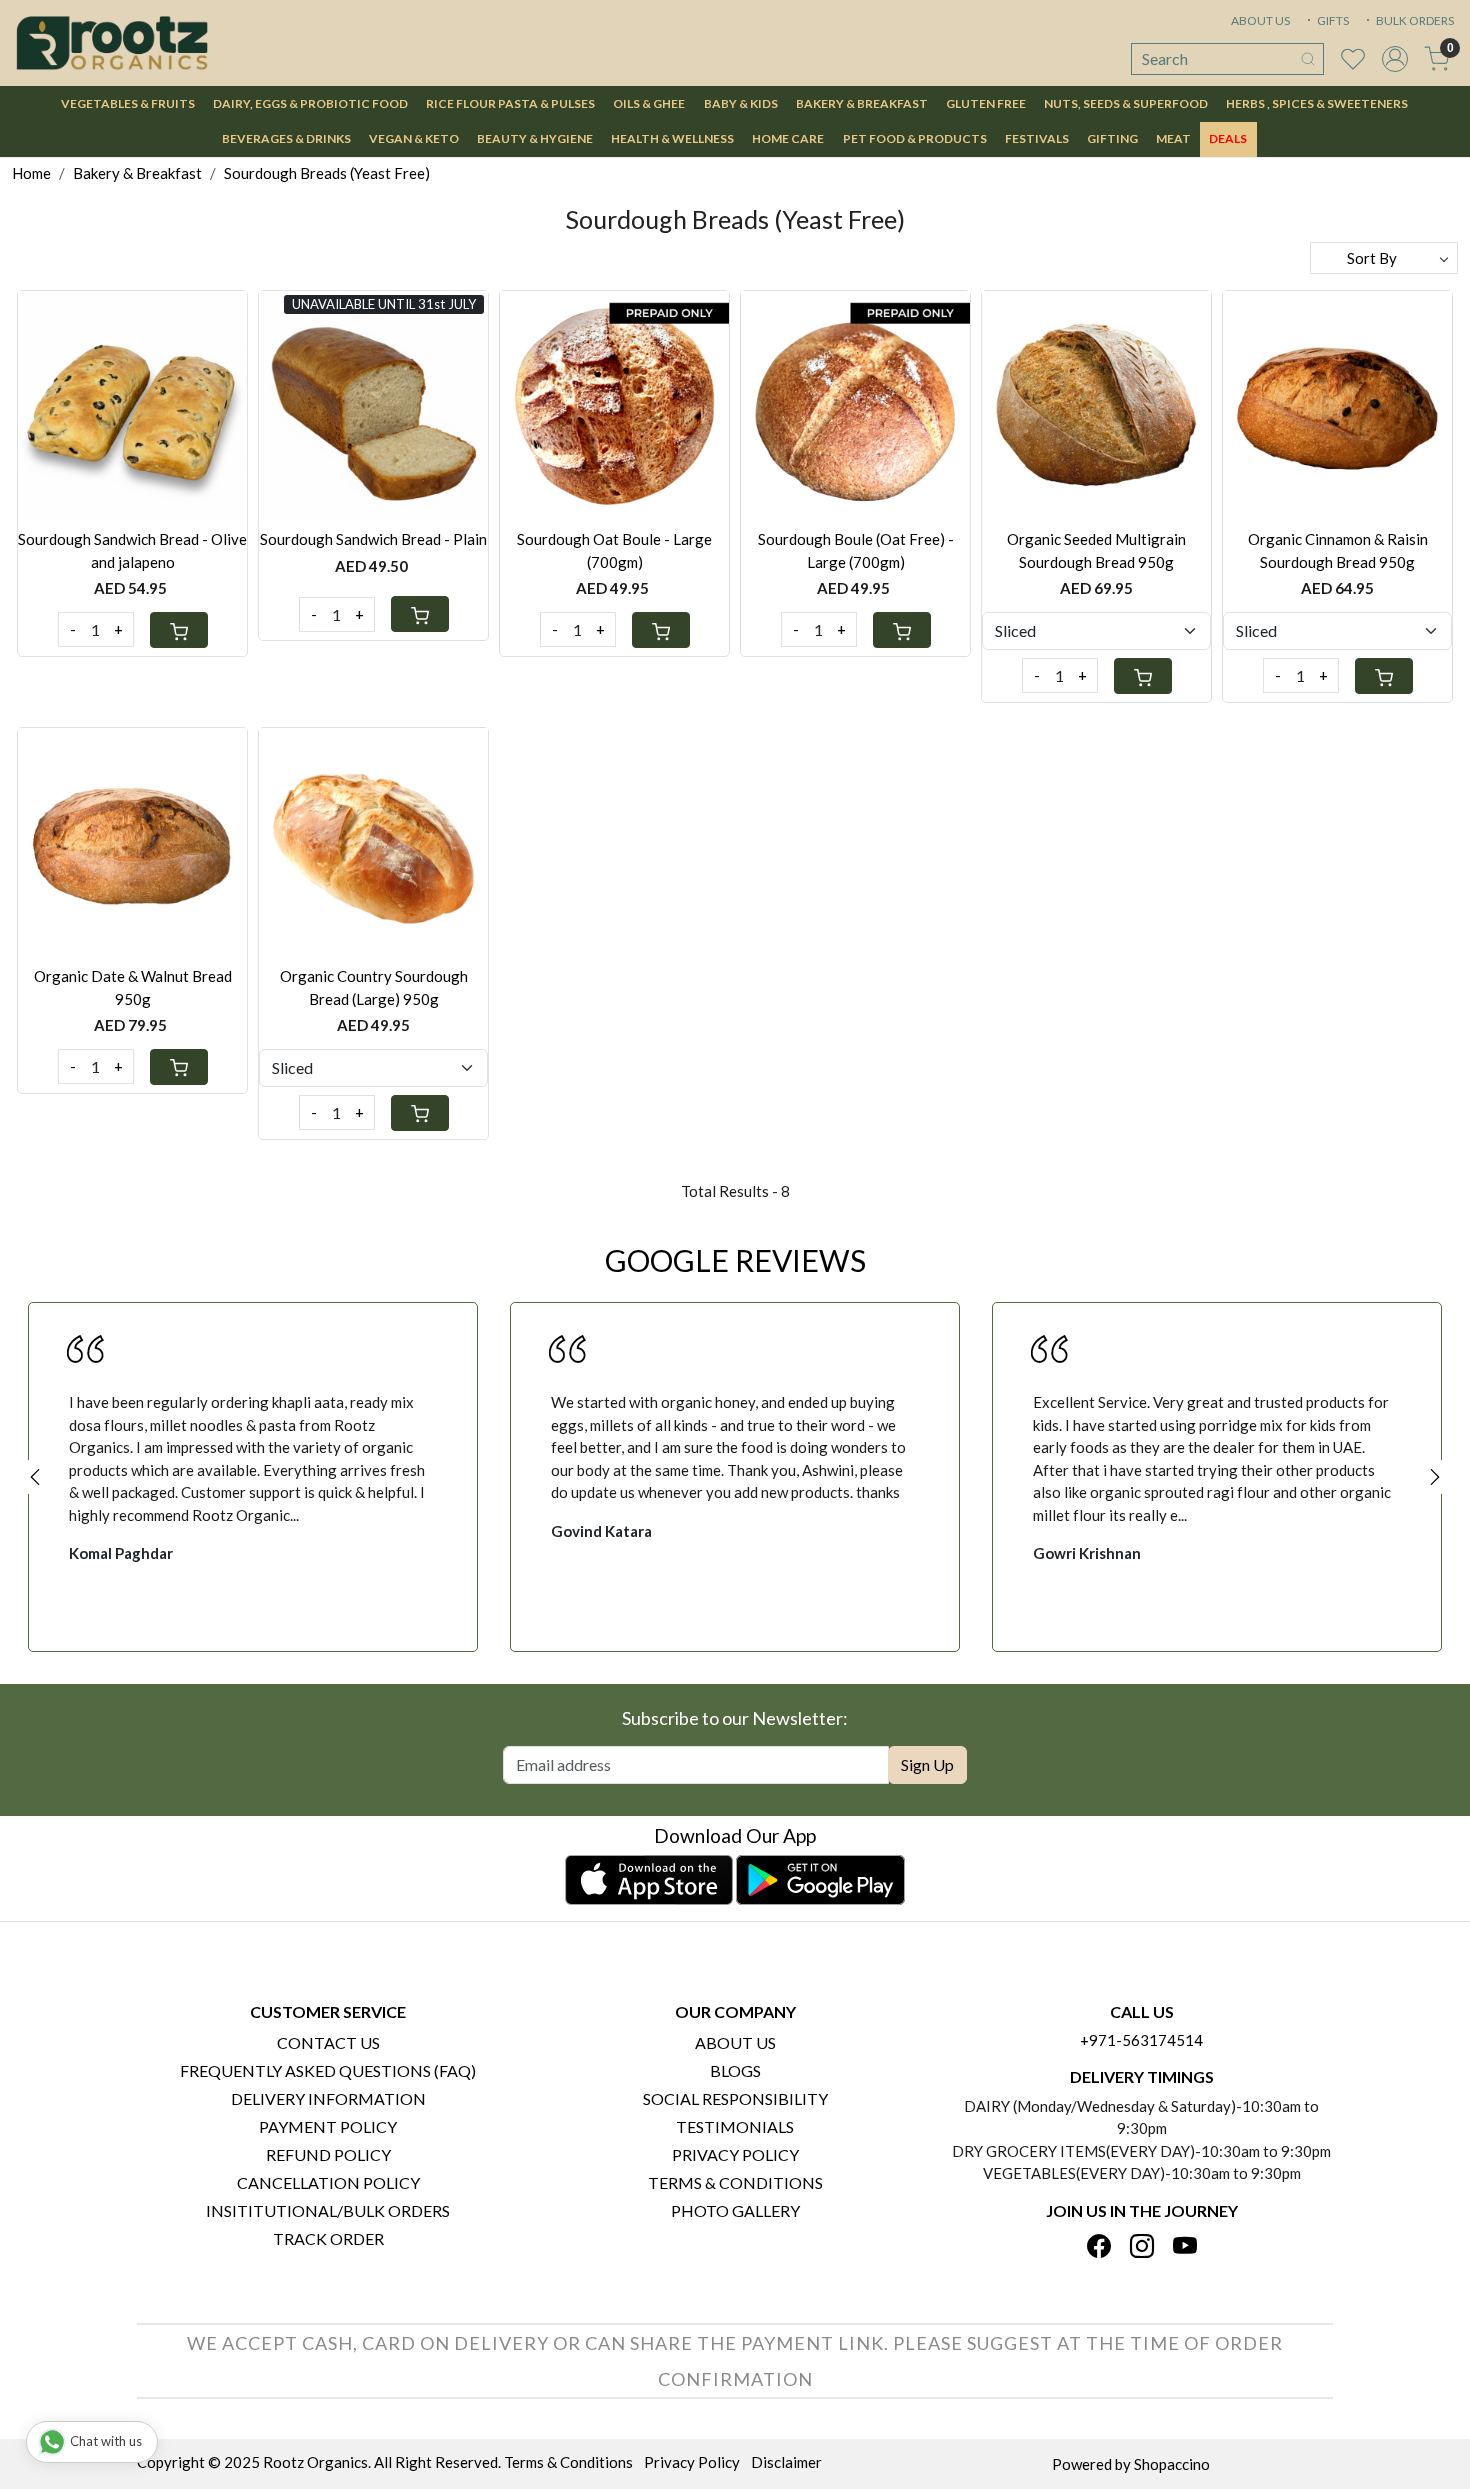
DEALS (1228, 138)
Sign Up (927, 1764)
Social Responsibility (735, 2098)
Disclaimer (786, 2462)
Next (1435, 1477)
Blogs (735, 2070)
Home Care (788, 138)
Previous (35, 1477)
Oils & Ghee (649, 103)
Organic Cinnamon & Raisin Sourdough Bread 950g (1338, 550)
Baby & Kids (741, 103)
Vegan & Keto (414, 138)
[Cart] (179, 630)
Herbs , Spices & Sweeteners (1317, 103)
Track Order (328, 2238)
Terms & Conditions (735, 2182)
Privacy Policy (735, 2154)
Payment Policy (328, 2126)
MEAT (1173, 138)
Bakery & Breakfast (862, 103)
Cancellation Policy (328, 2182)
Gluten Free (986, 103)
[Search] (1308, 59)
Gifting (1112, 138)
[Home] (112, 43)
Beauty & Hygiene (535, 138)
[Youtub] (1185, 2247)
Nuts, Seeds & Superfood (1126, 103)
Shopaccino (1172, 2464)
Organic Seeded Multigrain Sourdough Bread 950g (1096, 550)
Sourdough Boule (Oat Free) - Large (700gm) (856, 550)
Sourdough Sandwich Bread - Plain (373, 539)
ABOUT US (1260, 20)
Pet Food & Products (915, 138)
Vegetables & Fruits (128, 103)
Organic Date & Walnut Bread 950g (133, 987)
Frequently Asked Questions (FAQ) (328, 2070)
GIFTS (1332, 20)
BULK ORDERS (1414, 20)
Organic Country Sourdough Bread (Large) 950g (374, 987)
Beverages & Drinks (286, 138)
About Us (735, 2042)
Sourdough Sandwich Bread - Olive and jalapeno (132, 550)
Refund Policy (328, 2154)
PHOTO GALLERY (735, 2210)
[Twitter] (1142, 2247)
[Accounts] (1395, 59)
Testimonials (735, 2126)
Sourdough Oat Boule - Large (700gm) (614, 550)
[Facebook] (1099, 2247)
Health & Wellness (672, 138)
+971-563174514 (1141, 2040)
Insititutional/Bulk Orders (328, 2210)
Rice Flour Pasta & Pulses (510, 103)
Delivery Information (328, 2098)
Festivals (1037, 138)
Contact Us (328, 2042)
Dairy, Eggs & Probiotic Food (310, 103)
